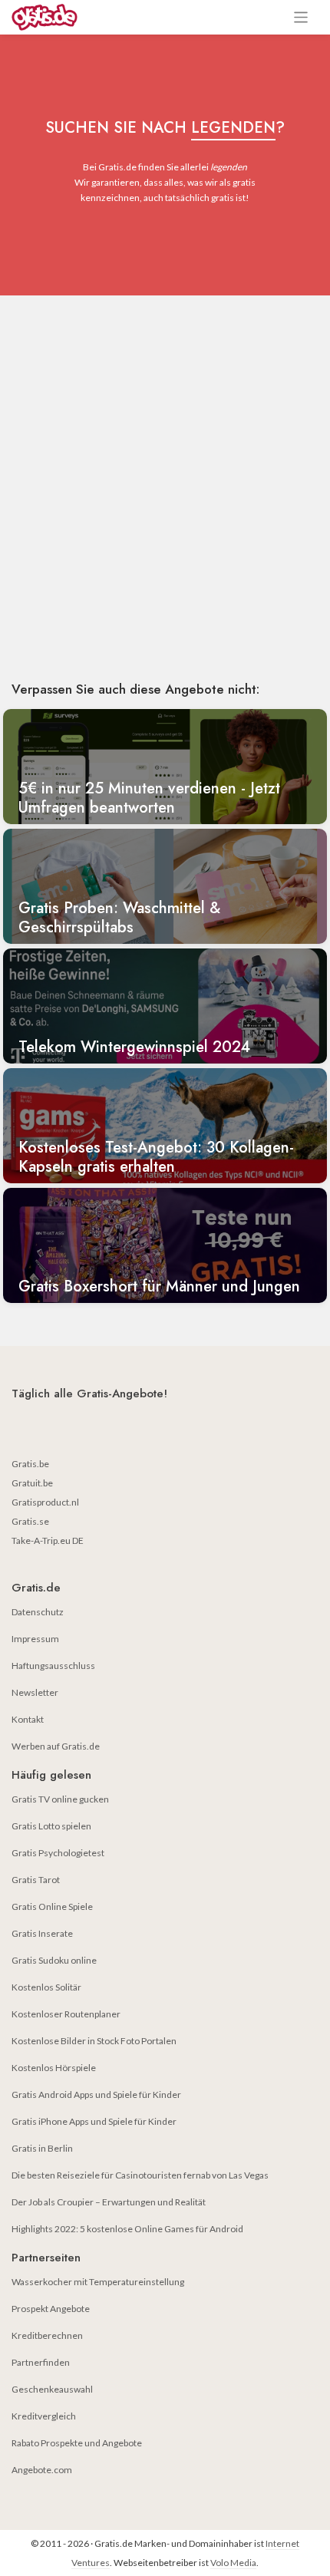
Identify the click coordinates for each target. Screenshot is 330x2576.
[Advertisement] (165, 491)
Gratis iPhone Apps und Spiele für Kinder (94, 2121)
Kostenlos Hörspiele (54, 2068)
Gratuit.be (32, 1483)
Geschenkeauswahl (52, 2389)
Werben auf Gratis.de (56, 1746)
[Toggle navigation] (301, 17)
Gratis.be (30, 1464)
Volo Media (233, 2563)
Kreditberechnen (47, 2335)
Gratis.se (30, 1521)
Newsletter (35, 1692)
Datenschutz (38, 1612)
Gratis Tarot (36, 1880)
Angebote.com (42, 2470)
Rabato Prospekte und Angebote (77, 2443)
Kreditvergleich (44, 2416)
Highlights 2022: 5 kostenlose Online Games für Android (127, 2229)
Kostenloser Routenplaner (66, 2014)
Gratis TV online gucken (60, 1799)
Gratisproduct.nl (45, 1502)
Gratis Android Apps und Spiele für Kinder (96, 2094)
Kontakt (28, 1719)
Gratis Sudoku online (54, 1960)
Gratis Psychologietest (58, 1853)
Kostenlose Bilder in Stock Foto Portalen (94, 2041)
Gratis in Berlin (42, 2148)
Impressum (35, 1639)
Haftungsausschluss (53, 1666)
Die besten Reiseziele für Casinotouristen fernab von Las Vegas (140, 2175)
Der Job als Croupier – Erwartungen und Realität (109, 2202)
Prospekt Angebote (51, 2309)
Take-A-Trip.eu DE (48, 1540)
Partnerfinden (41, 2362)
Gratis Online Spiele (52, 1906)
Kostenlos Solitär (46, 1987)
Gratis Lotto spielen (51, 1826)
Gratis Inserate (42, 1933)
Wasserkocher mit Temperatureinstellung (98, 2282)
